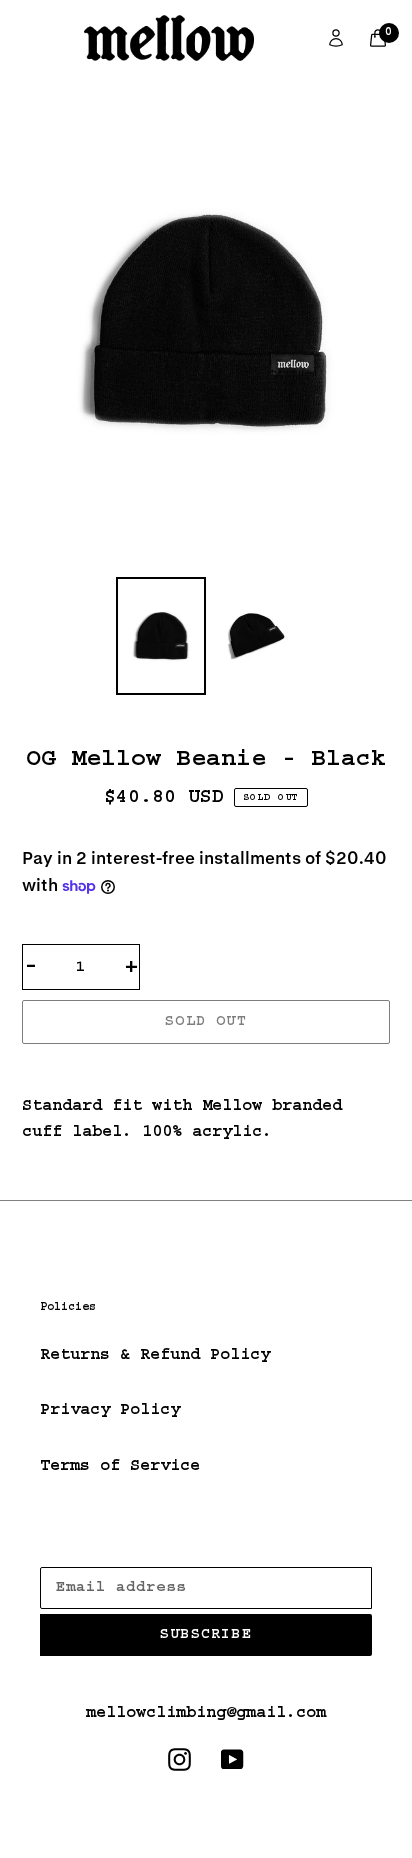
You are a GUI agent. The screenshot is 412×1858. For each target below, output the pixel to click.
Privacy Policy (110, 1410)
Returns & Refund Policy (155, 1355)
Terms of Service (120, 1466)
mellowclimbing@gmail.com (206, 1713)
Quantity (69, 921)
